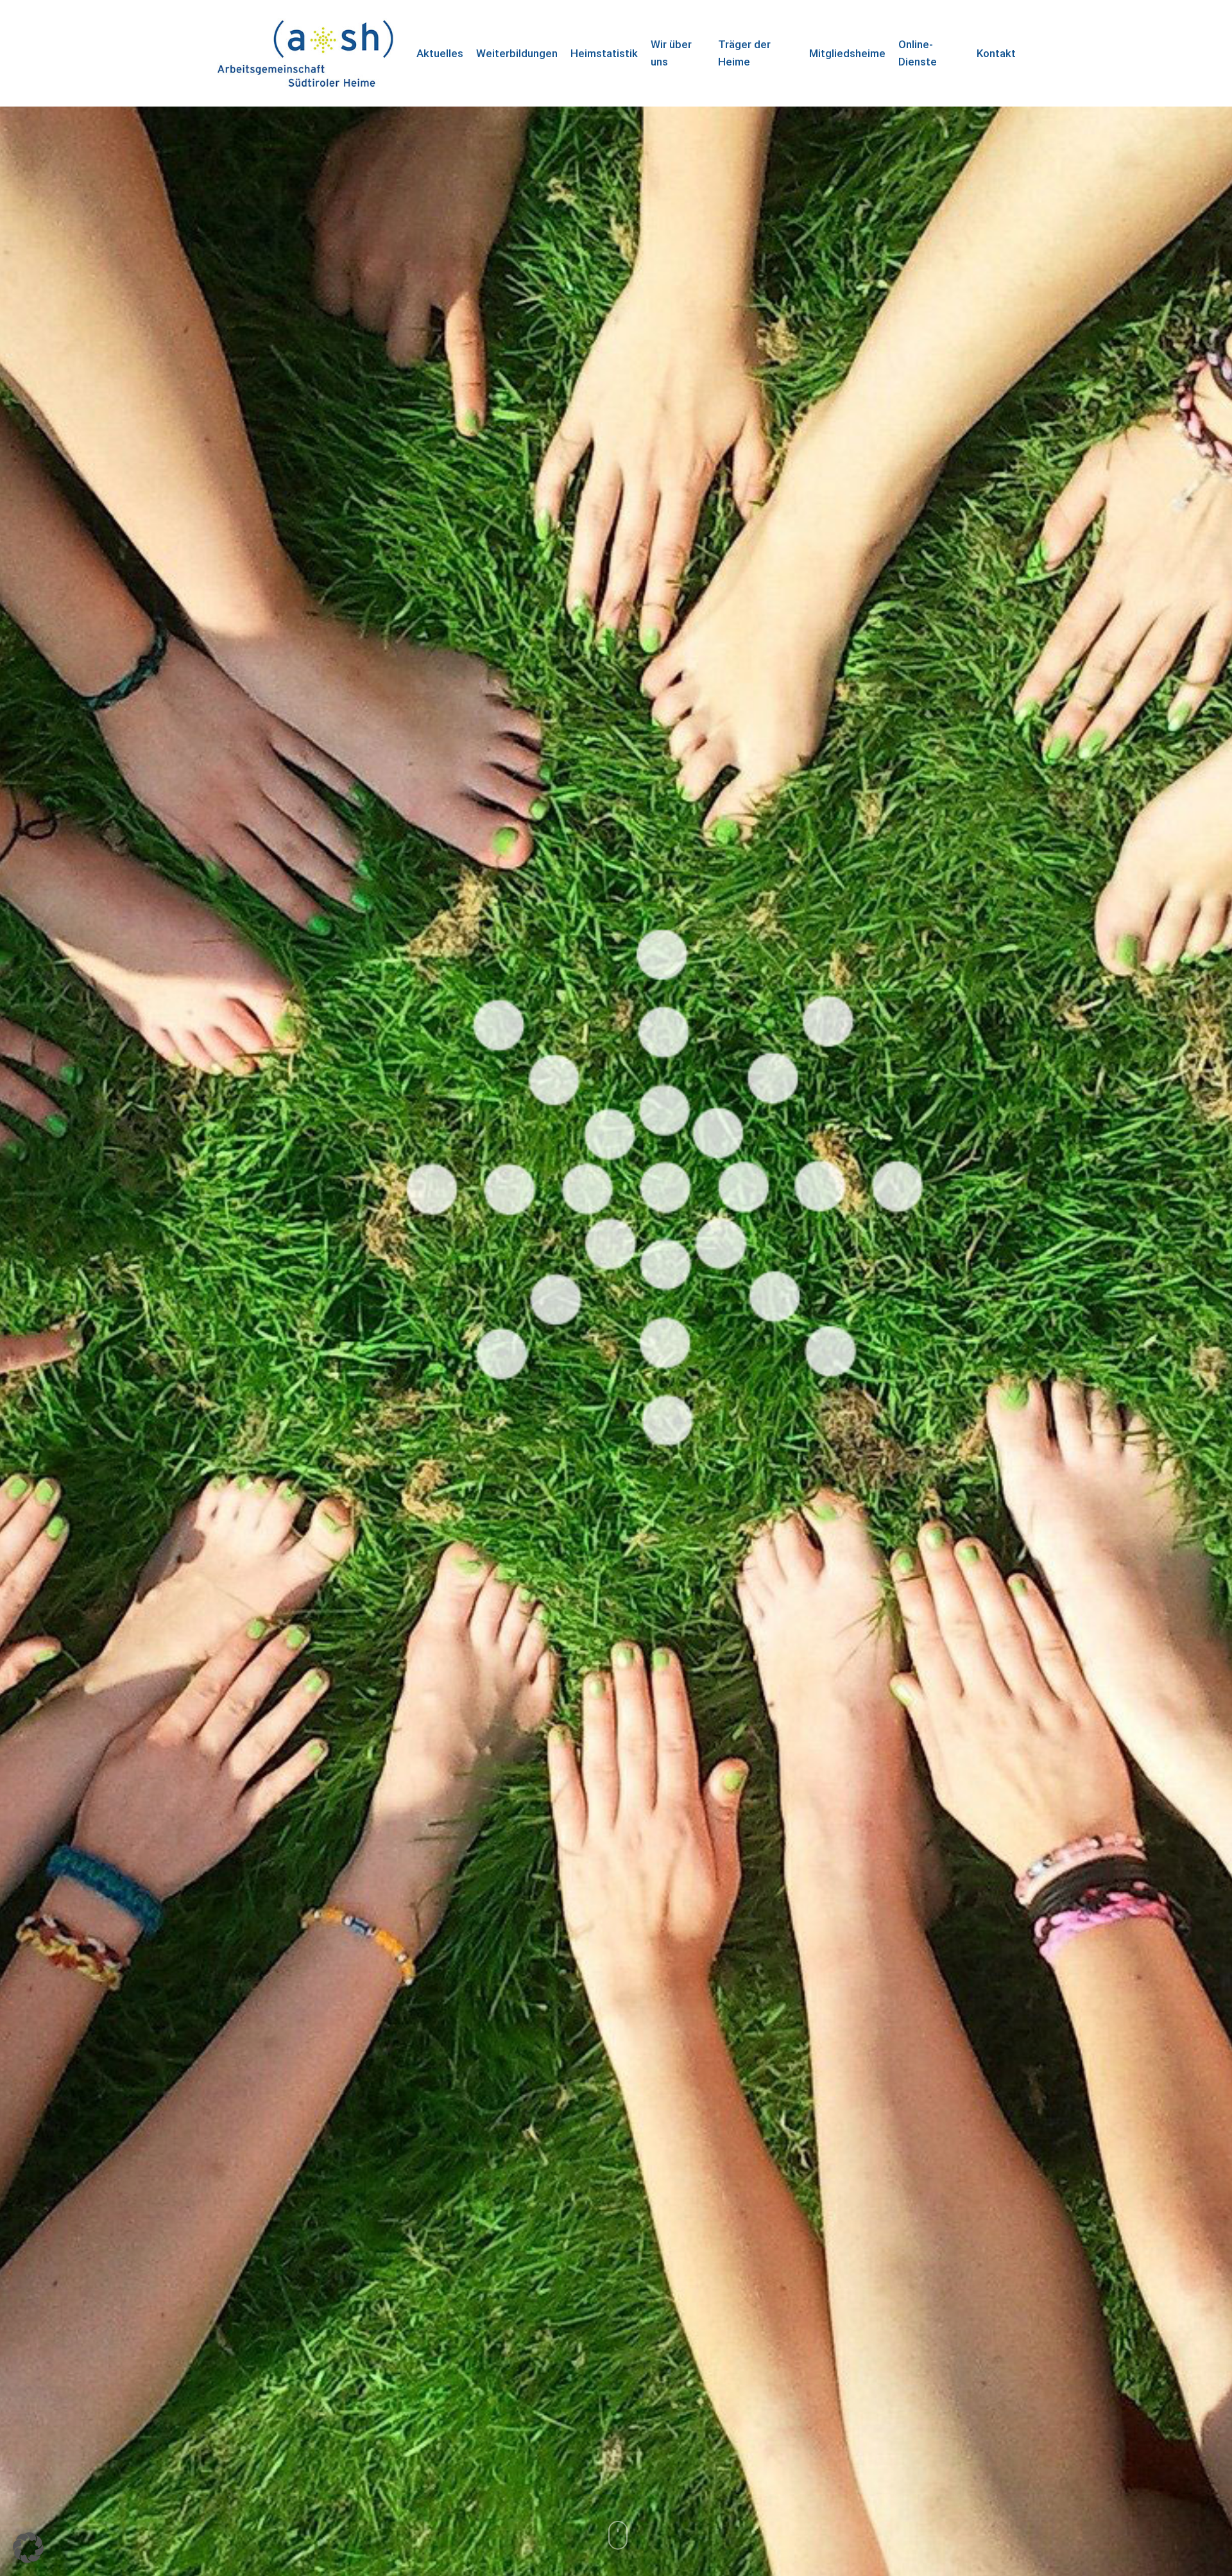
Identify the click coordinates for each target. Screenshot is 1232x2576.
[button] (28, 2548)
